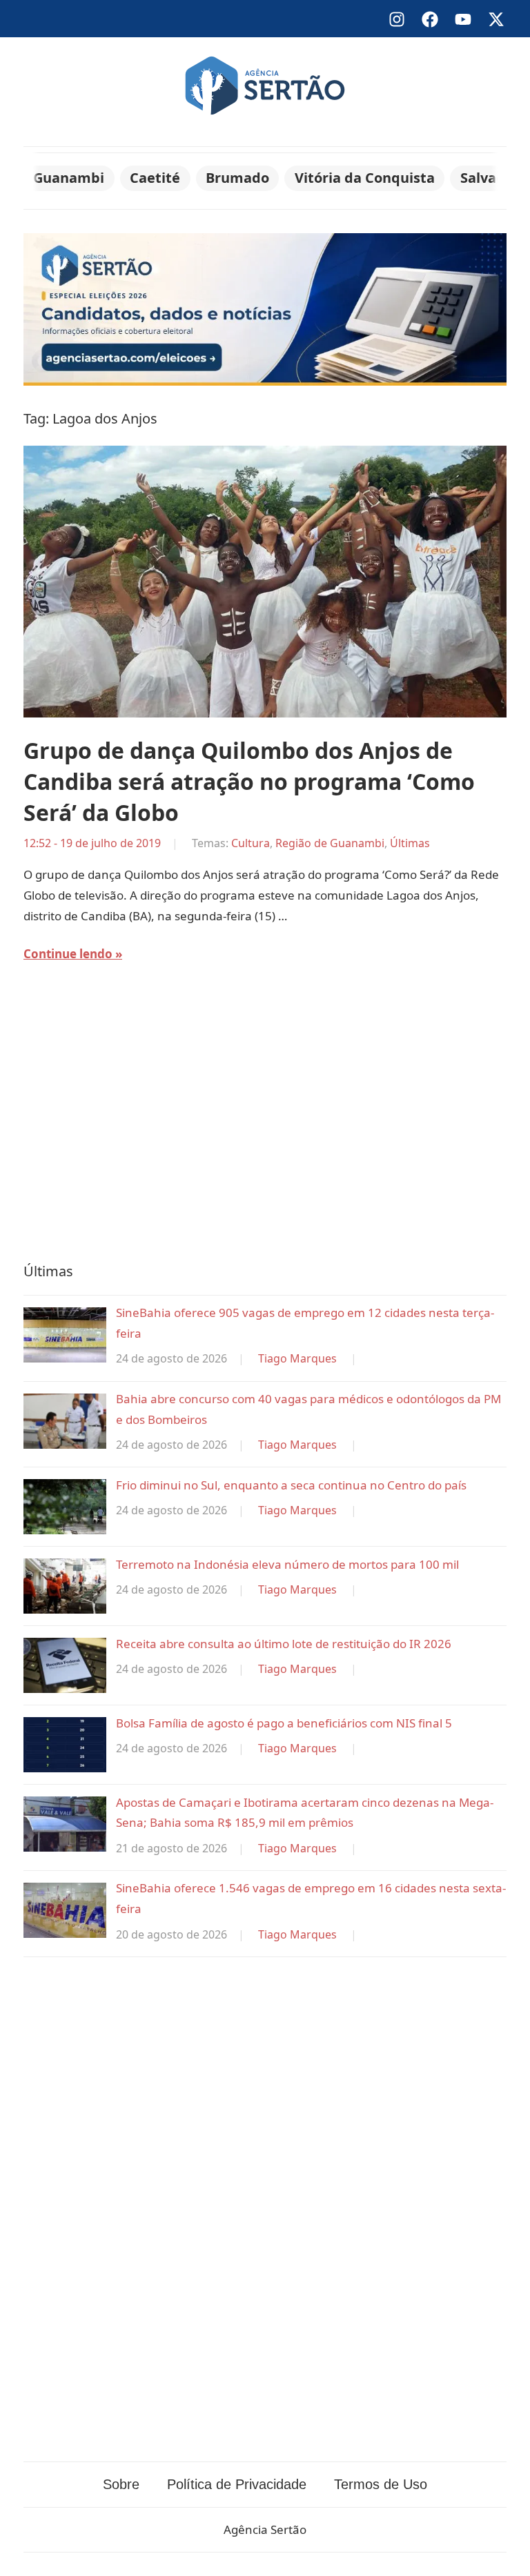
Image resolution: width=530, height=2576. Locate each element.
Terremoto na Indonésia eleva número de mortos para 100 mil (287, 1564)
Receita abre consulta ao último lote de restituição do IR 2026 (284, 1644)
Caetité (155, 178)
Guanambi (69, 178)
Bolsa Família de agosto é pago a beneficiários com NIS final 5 (284, 1723)
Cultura (251, 843)
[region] (265, 1122)
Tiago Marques (297, 1358)
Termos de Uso (381, 2484)
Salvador (490, 178)
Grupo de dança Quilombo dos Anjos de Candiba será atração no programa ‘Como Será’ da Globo (249, 781)
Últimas (410, 843)
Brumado (237, 178)
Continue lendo (68, 954)
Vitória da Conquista (365, 178)
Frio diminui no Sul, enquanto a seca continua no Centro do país (291, 1485)
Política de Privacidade (237, 2484)
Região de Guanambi (330, 843)
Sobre (121, 2484)
